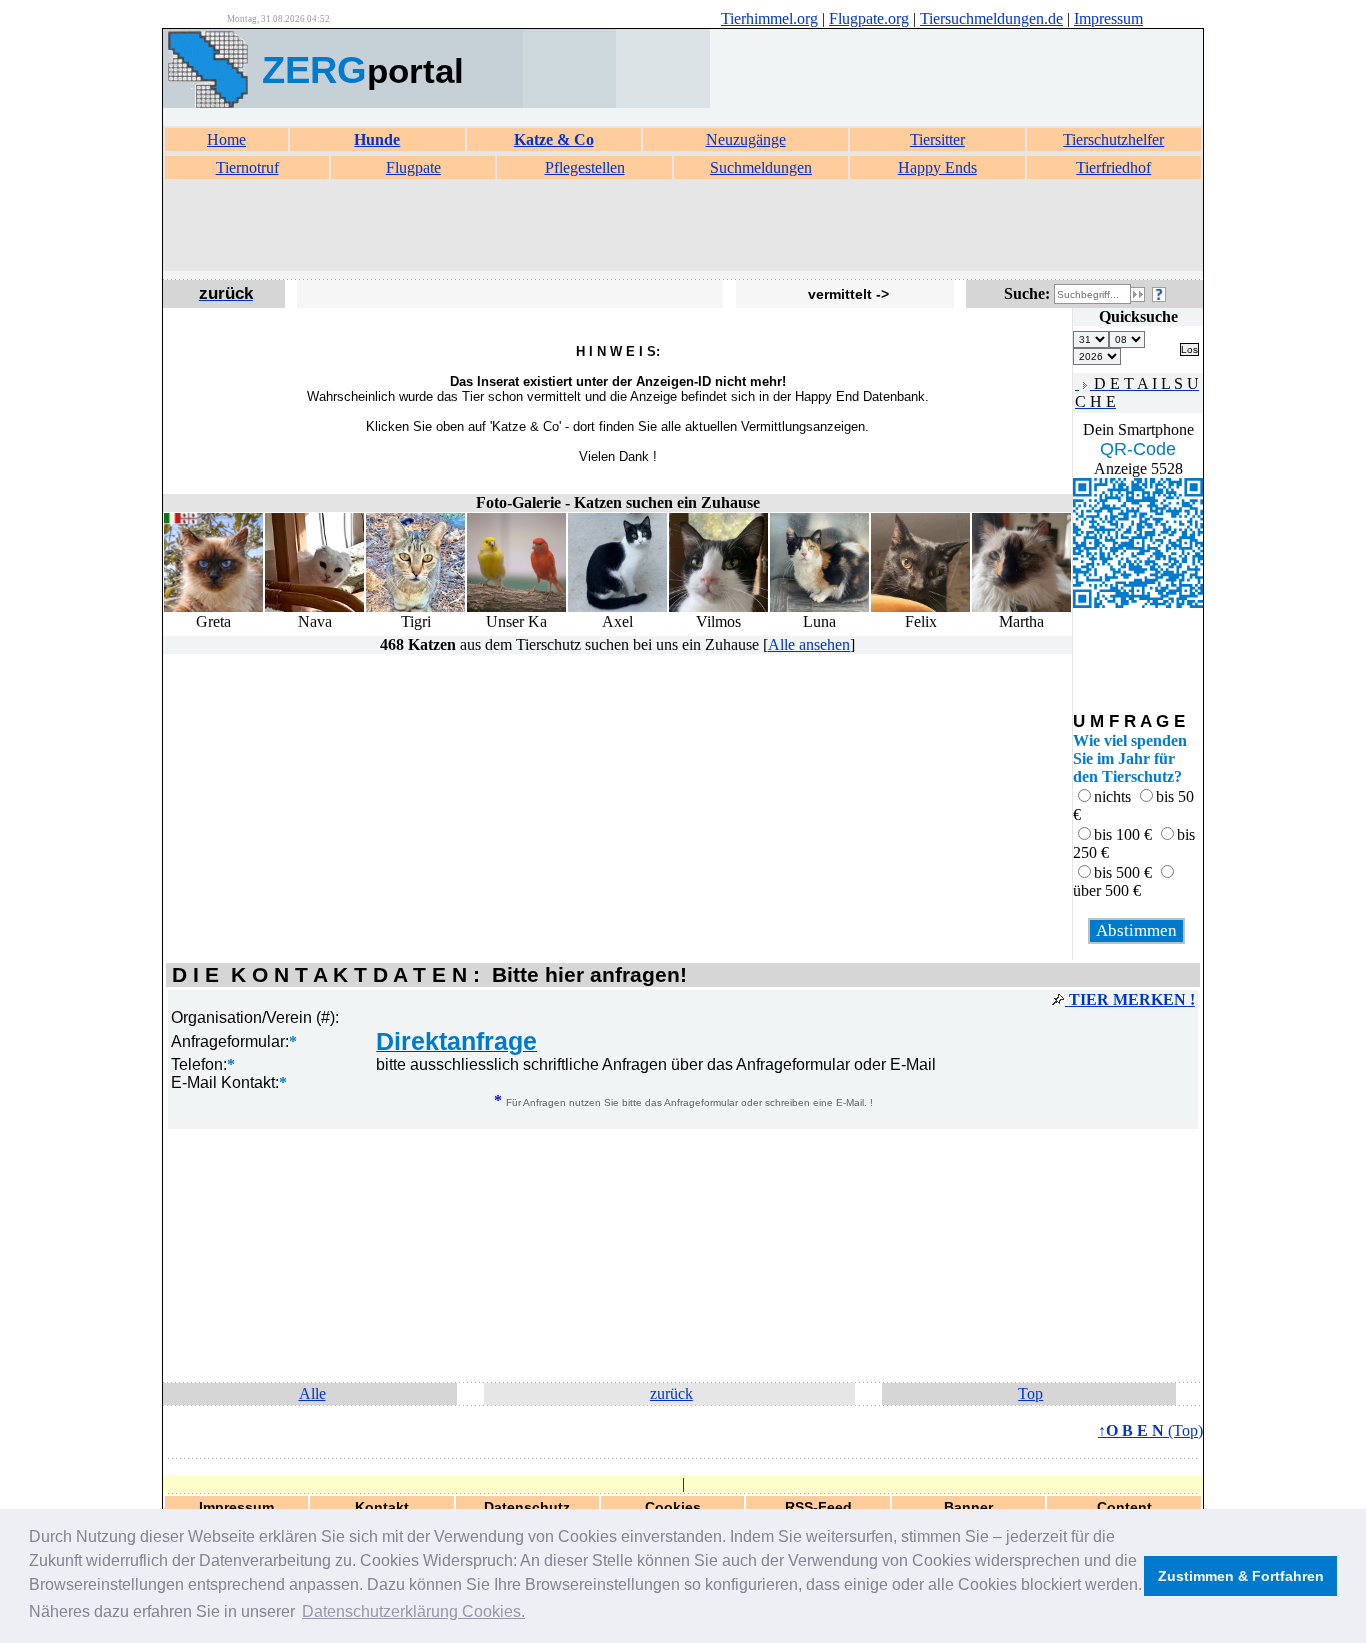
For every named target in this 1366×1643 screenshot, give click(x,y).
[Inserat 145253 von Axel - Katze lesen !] (617, 607)
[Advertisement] (683, 226)
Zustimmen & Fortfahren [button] (1241, 1576)
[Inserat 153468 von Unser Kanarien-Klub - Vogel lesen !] (516, 607)
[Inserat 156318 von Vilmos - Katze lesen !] (718, 607)
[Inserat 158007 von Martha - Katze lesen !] (1021, 607)
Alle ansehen (809, 644)
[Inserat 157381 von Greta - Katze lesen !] (213, 607)
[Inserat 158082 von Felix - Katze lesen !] (920, 607)
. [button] (413, 1611)
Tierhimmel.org (769, 18)
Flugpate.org (869, 18)
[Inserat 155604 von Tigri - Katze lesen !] (415, 607)
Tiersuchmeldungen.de (991, 18)
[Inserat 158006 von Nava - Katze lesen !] (314, 607)
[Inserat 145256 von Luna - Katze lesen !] (819, 607)
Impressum (1108, 18)
